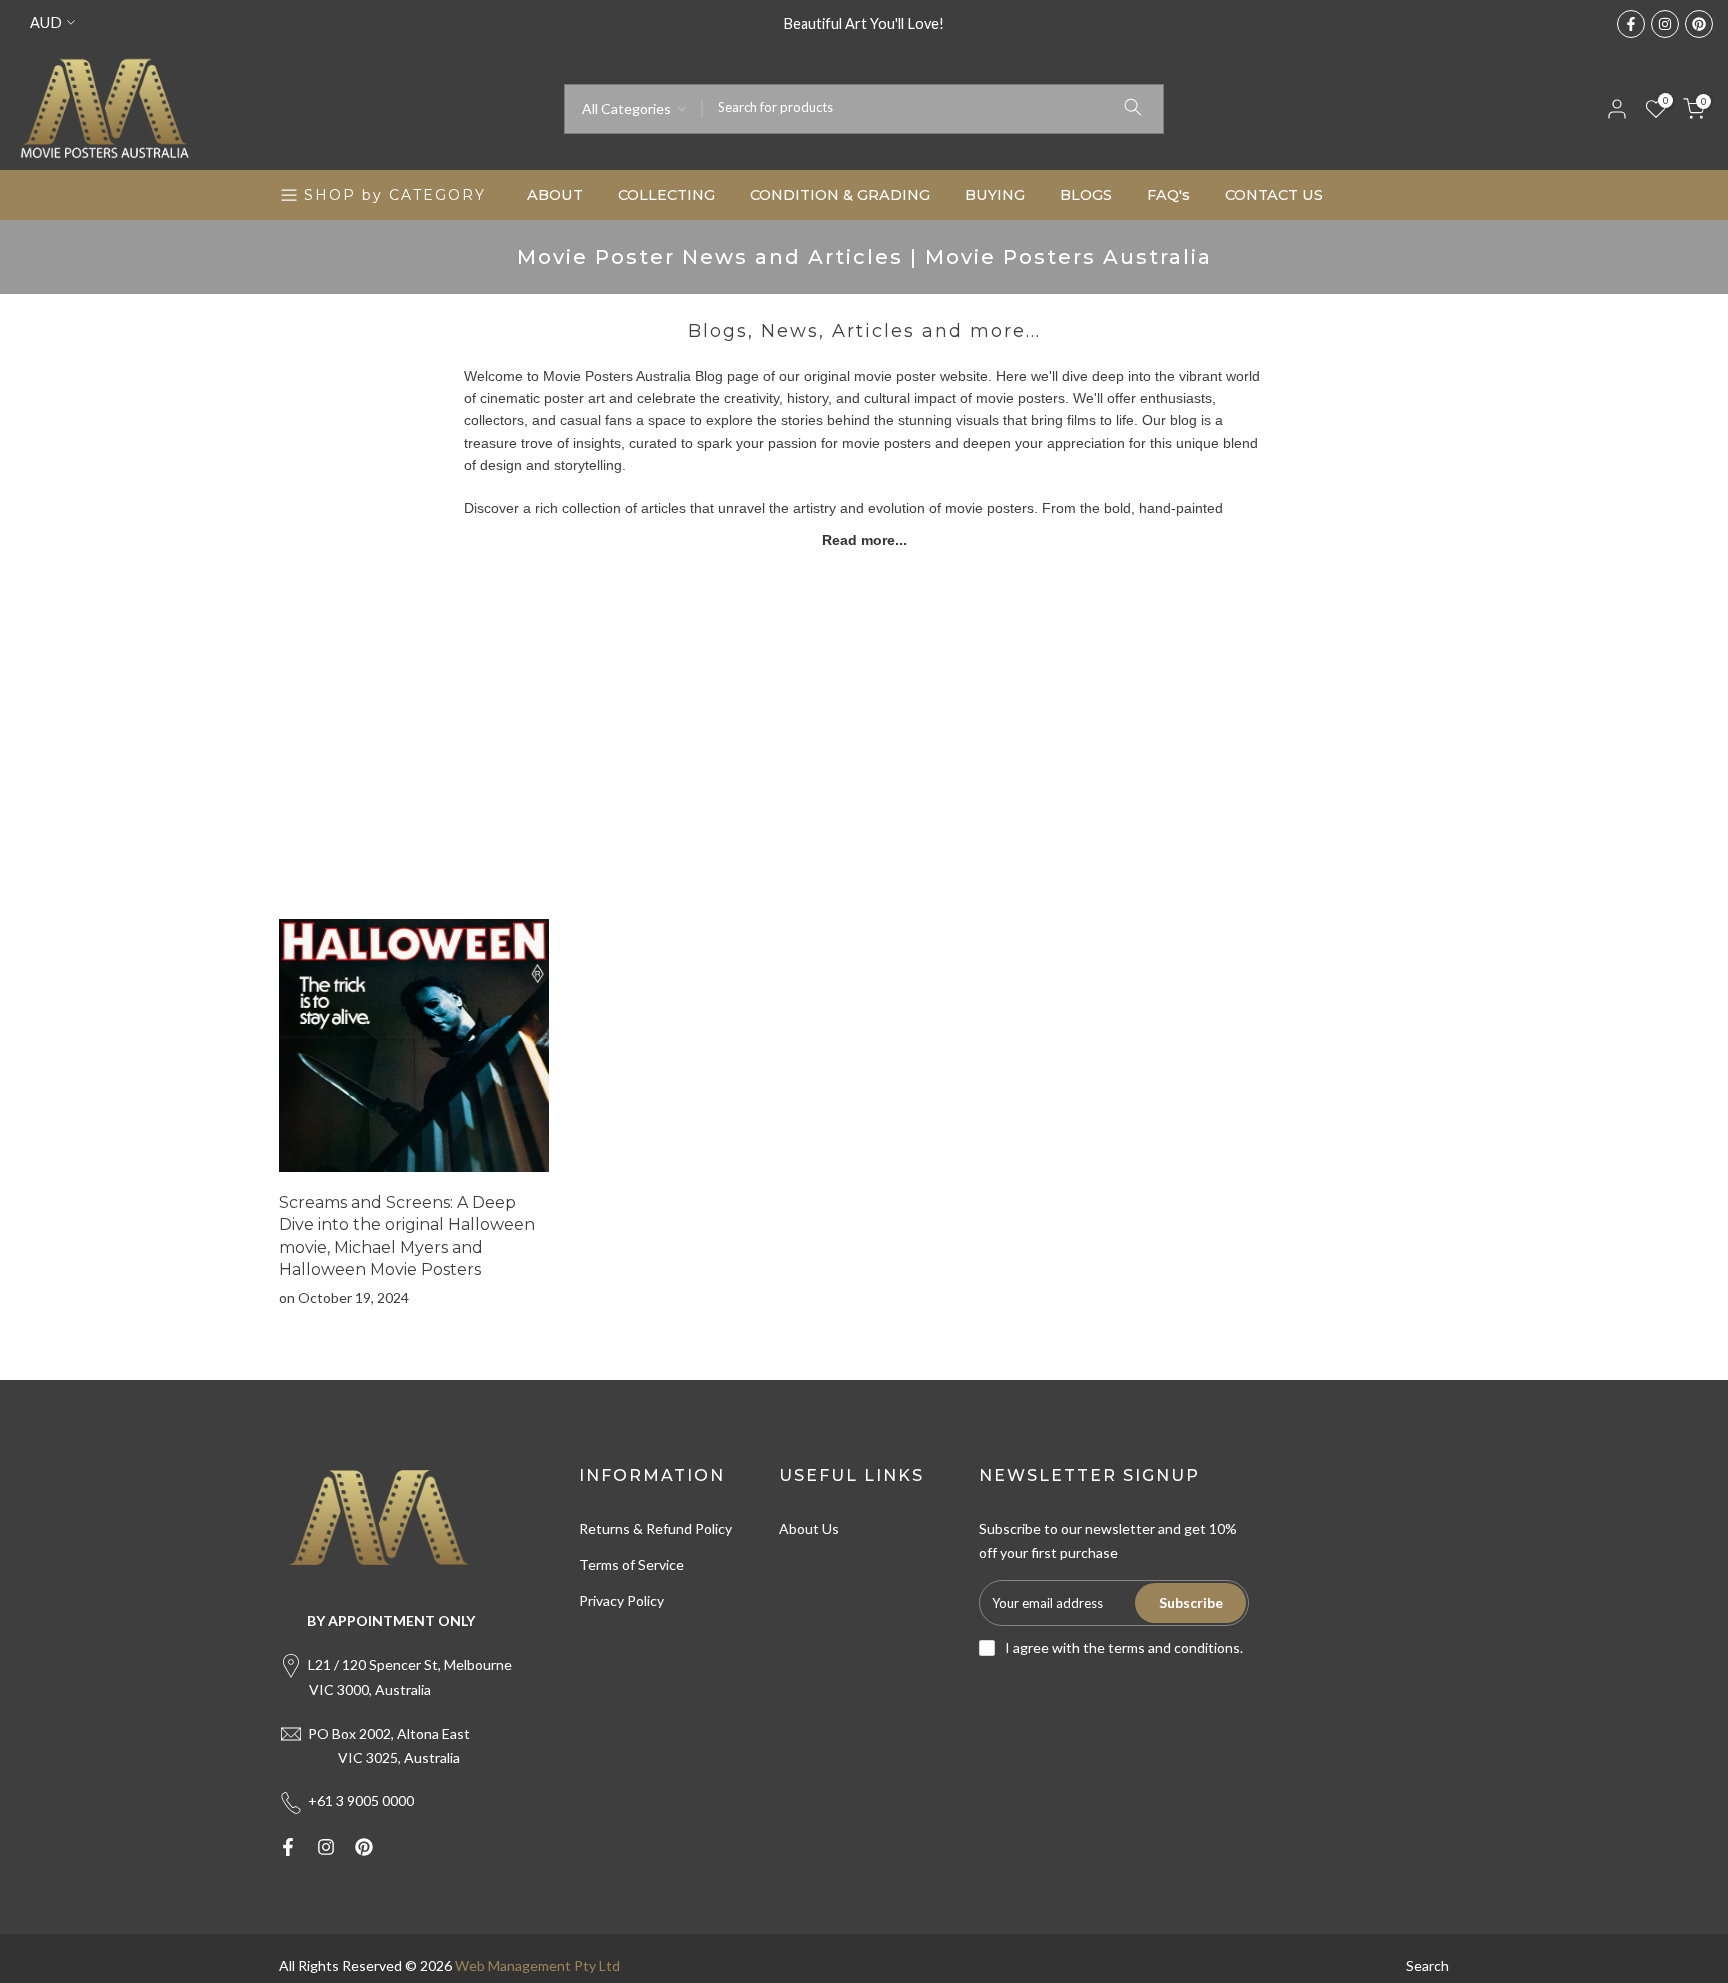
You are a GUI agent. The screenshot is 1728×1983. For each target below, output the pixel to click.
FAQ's (1168, 195)
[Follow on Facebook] (1631, 24)
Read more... (864, 540)
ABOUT (555, 195)
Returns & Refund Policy (655, 1528)
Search (1427, 1965)
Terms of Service (631, 1564)
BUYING (995, 195)
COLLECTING (666, 195)
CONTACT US (1274, 195)
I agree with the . (1124, 1647)
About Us (809, 1528)
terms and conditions (1174, 1647)
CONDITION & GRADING (840, 195)
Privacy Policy (621, 1600)
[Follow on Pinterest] (1699, 24)
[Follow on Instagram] (1665, 24)
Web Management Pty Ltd (537, 1965)
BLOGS (1086, 195)
